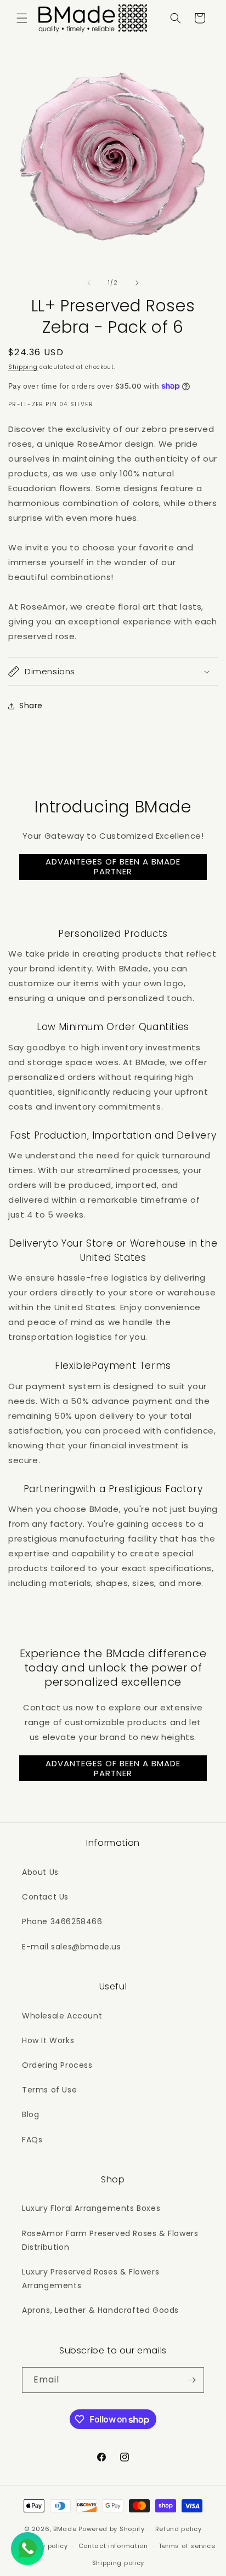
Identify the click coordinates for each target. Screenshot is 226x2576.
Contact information (113, 2546)
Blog (30, 2114)
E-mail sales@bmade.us (72, 1947)
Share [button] (31, 706)
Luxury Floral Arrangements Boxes (91, 2208)
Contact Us (45, 1897)
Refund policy (179, 2529)
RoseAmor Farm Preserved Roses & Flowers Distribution (110, 2240)
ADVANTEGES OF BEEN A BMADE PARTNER (113, 866)
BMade (65, 2529)
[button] (22, 18)
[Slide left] (89, 283)
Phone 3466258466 (62, 1921)
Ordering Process (57, 2065)
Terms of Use (49, 2090)
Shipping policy (118, 2563)
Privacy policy (44, 2546)
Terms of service (187, 2546)
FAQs (32, 2140)
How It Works (48, 2040)
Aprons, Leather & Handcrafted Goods (100, 2310)
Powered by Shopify (112, 2529)
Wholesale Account (62, 2016)
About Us (40, 1872)
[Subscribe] (191, 2380)
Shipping (23, 367)
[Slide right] (137, 283)
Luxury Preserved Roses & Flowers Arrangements (91, 2279)
